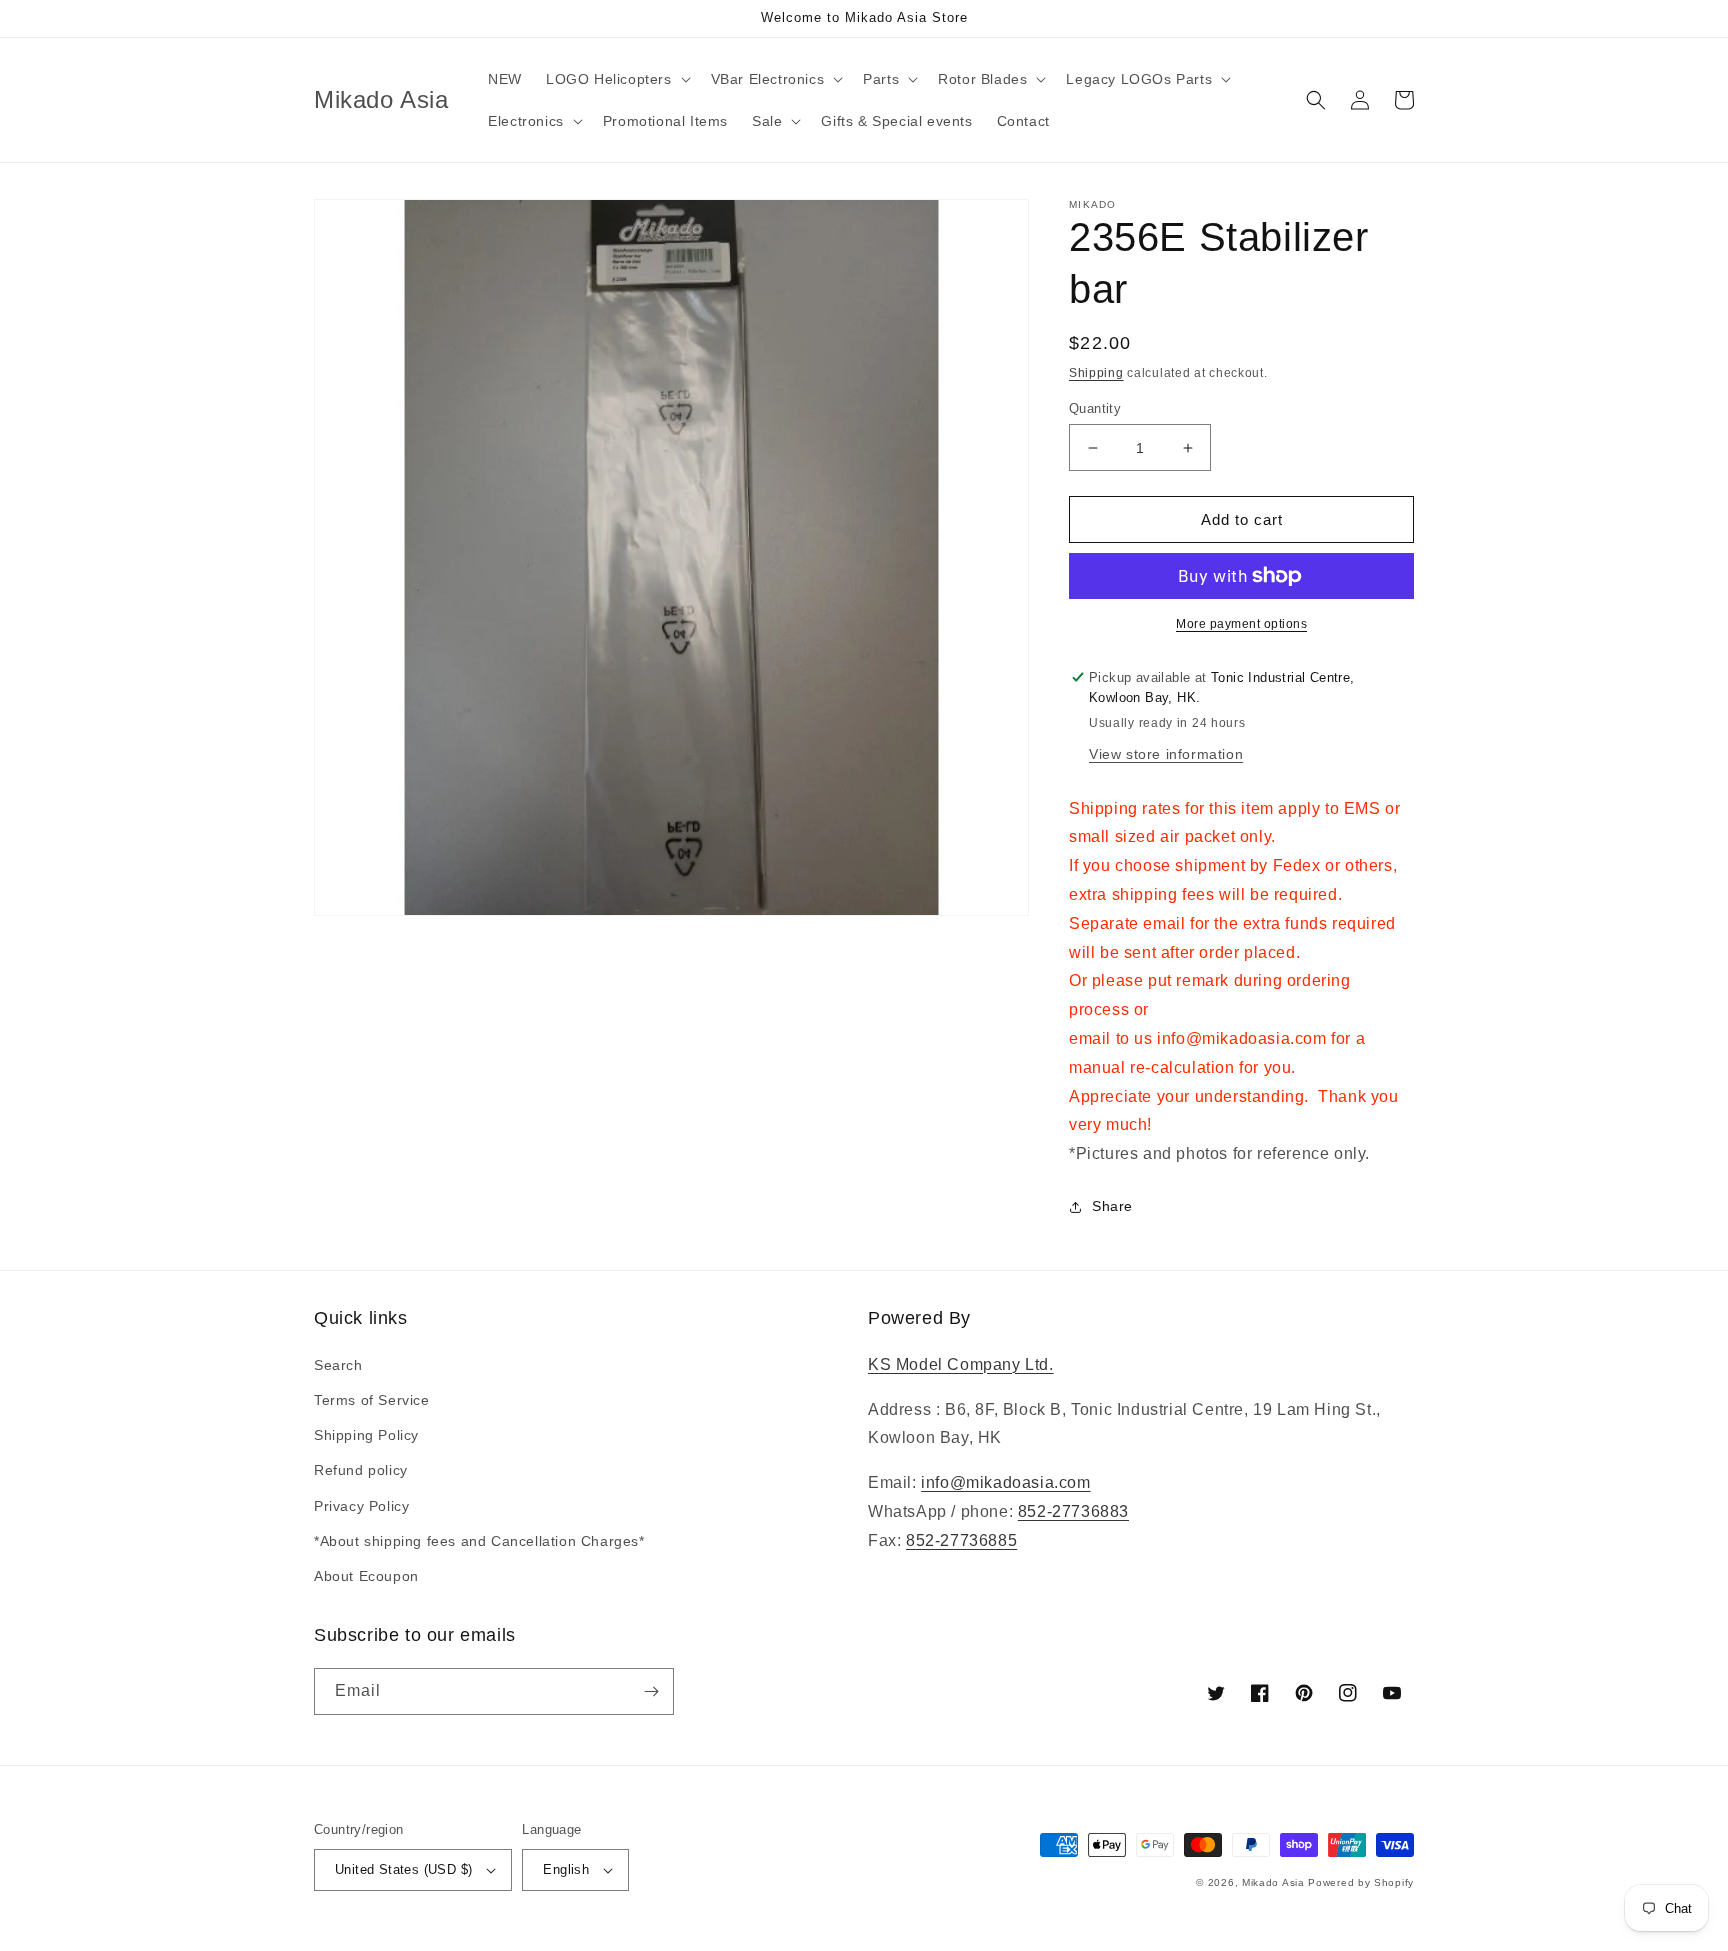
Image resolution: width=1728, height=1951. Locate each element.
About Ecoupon (366, 1576)
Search (338, 1365)
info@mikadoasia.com (1005, 1482)
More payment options (1241, 624)
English (566, 1869)
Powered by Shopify (1361, 1882)
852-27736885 (961, 1540)
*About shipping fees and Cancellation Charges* (479, 1541)
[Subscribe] (651, 1691)
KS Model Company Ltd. (961, 1364)
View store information (1166, 754)
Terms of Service (372, 1400)
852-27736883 (1073, 1511)
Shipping (1096, 373)
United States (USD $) (403, 1869)
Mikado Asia (1273, 1882)
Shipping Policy (366, 1435)
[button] (616, 79)
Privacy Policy (361, 1506)
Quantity (1095, 408)
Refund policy (361, 1470)
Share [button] (1112, 1206)
